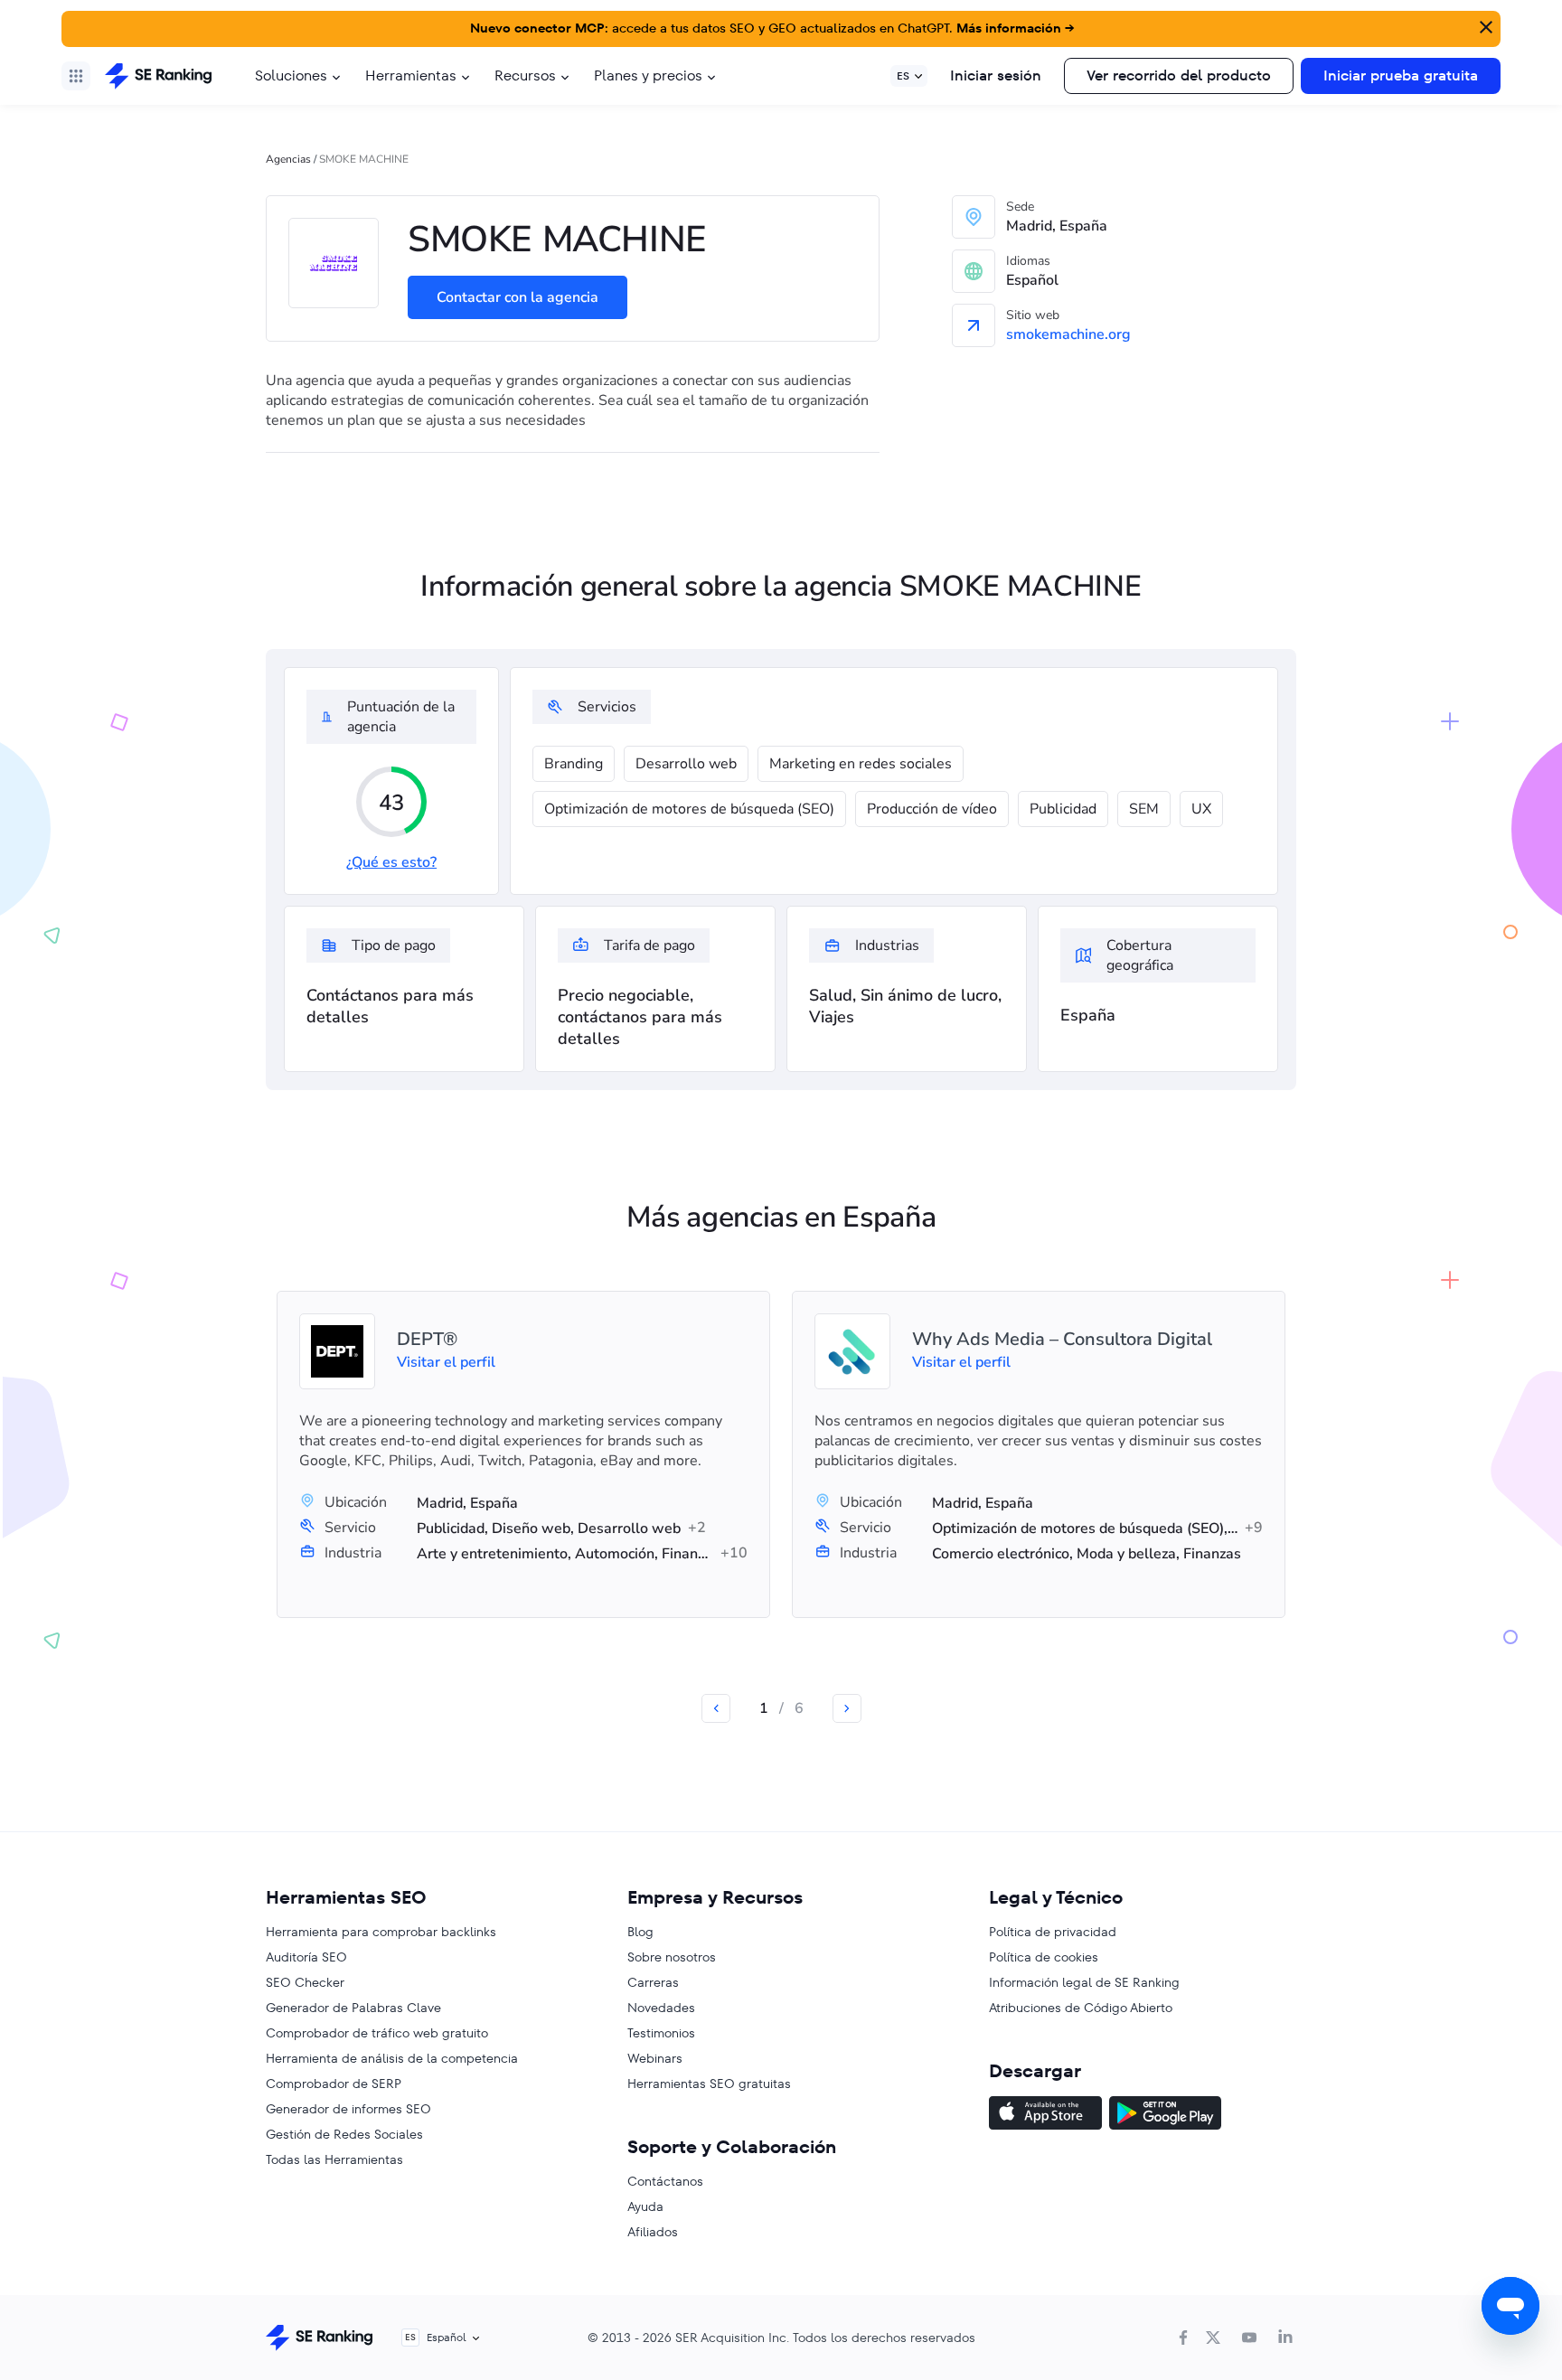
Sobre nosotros (672, 1957)
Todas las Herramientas (334, 2159)
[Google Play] (1165, 2115)
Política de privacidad (1053, 1932)
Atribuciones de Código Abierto (1081, 2008)
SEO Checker (305, 1982)
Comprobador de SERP (334, 2084)
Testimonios (661, 2033)
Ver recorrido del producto (1179, 75)
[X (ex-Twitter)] (1213, 2338)
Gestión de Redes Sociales (344, 2134)
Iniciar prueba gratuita (1401, 75)
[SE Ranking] (158, 76)
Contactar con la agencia (518, 297)
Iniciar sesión (996, 75)
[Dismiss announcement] (1484, 25)
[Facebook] (1183, 2338)
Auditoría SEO (306, 1957)
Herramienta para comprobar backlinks (381, 1932)
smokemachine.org (1068, 334)
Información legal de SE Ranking (1084, 1982)
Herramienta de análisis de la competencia (392, 2058)
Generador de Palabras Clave (353, 2008)
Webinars (655, 2058)
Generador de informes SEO (348, 2109)
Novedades (661, 2008)
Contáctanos (665, 2181)
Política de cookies (1044, 1957)
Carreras (653, 1982)
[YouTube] (1249, 2338)
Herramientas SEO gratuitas (709, 2084)
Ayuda (645, 2206)
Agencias (288, 159)
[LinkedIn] (1285, 2338)
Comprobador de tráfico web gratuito (377, 2033)
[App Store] (1045, 2115)
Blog (640, 1932)
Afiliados (653, 2232)
